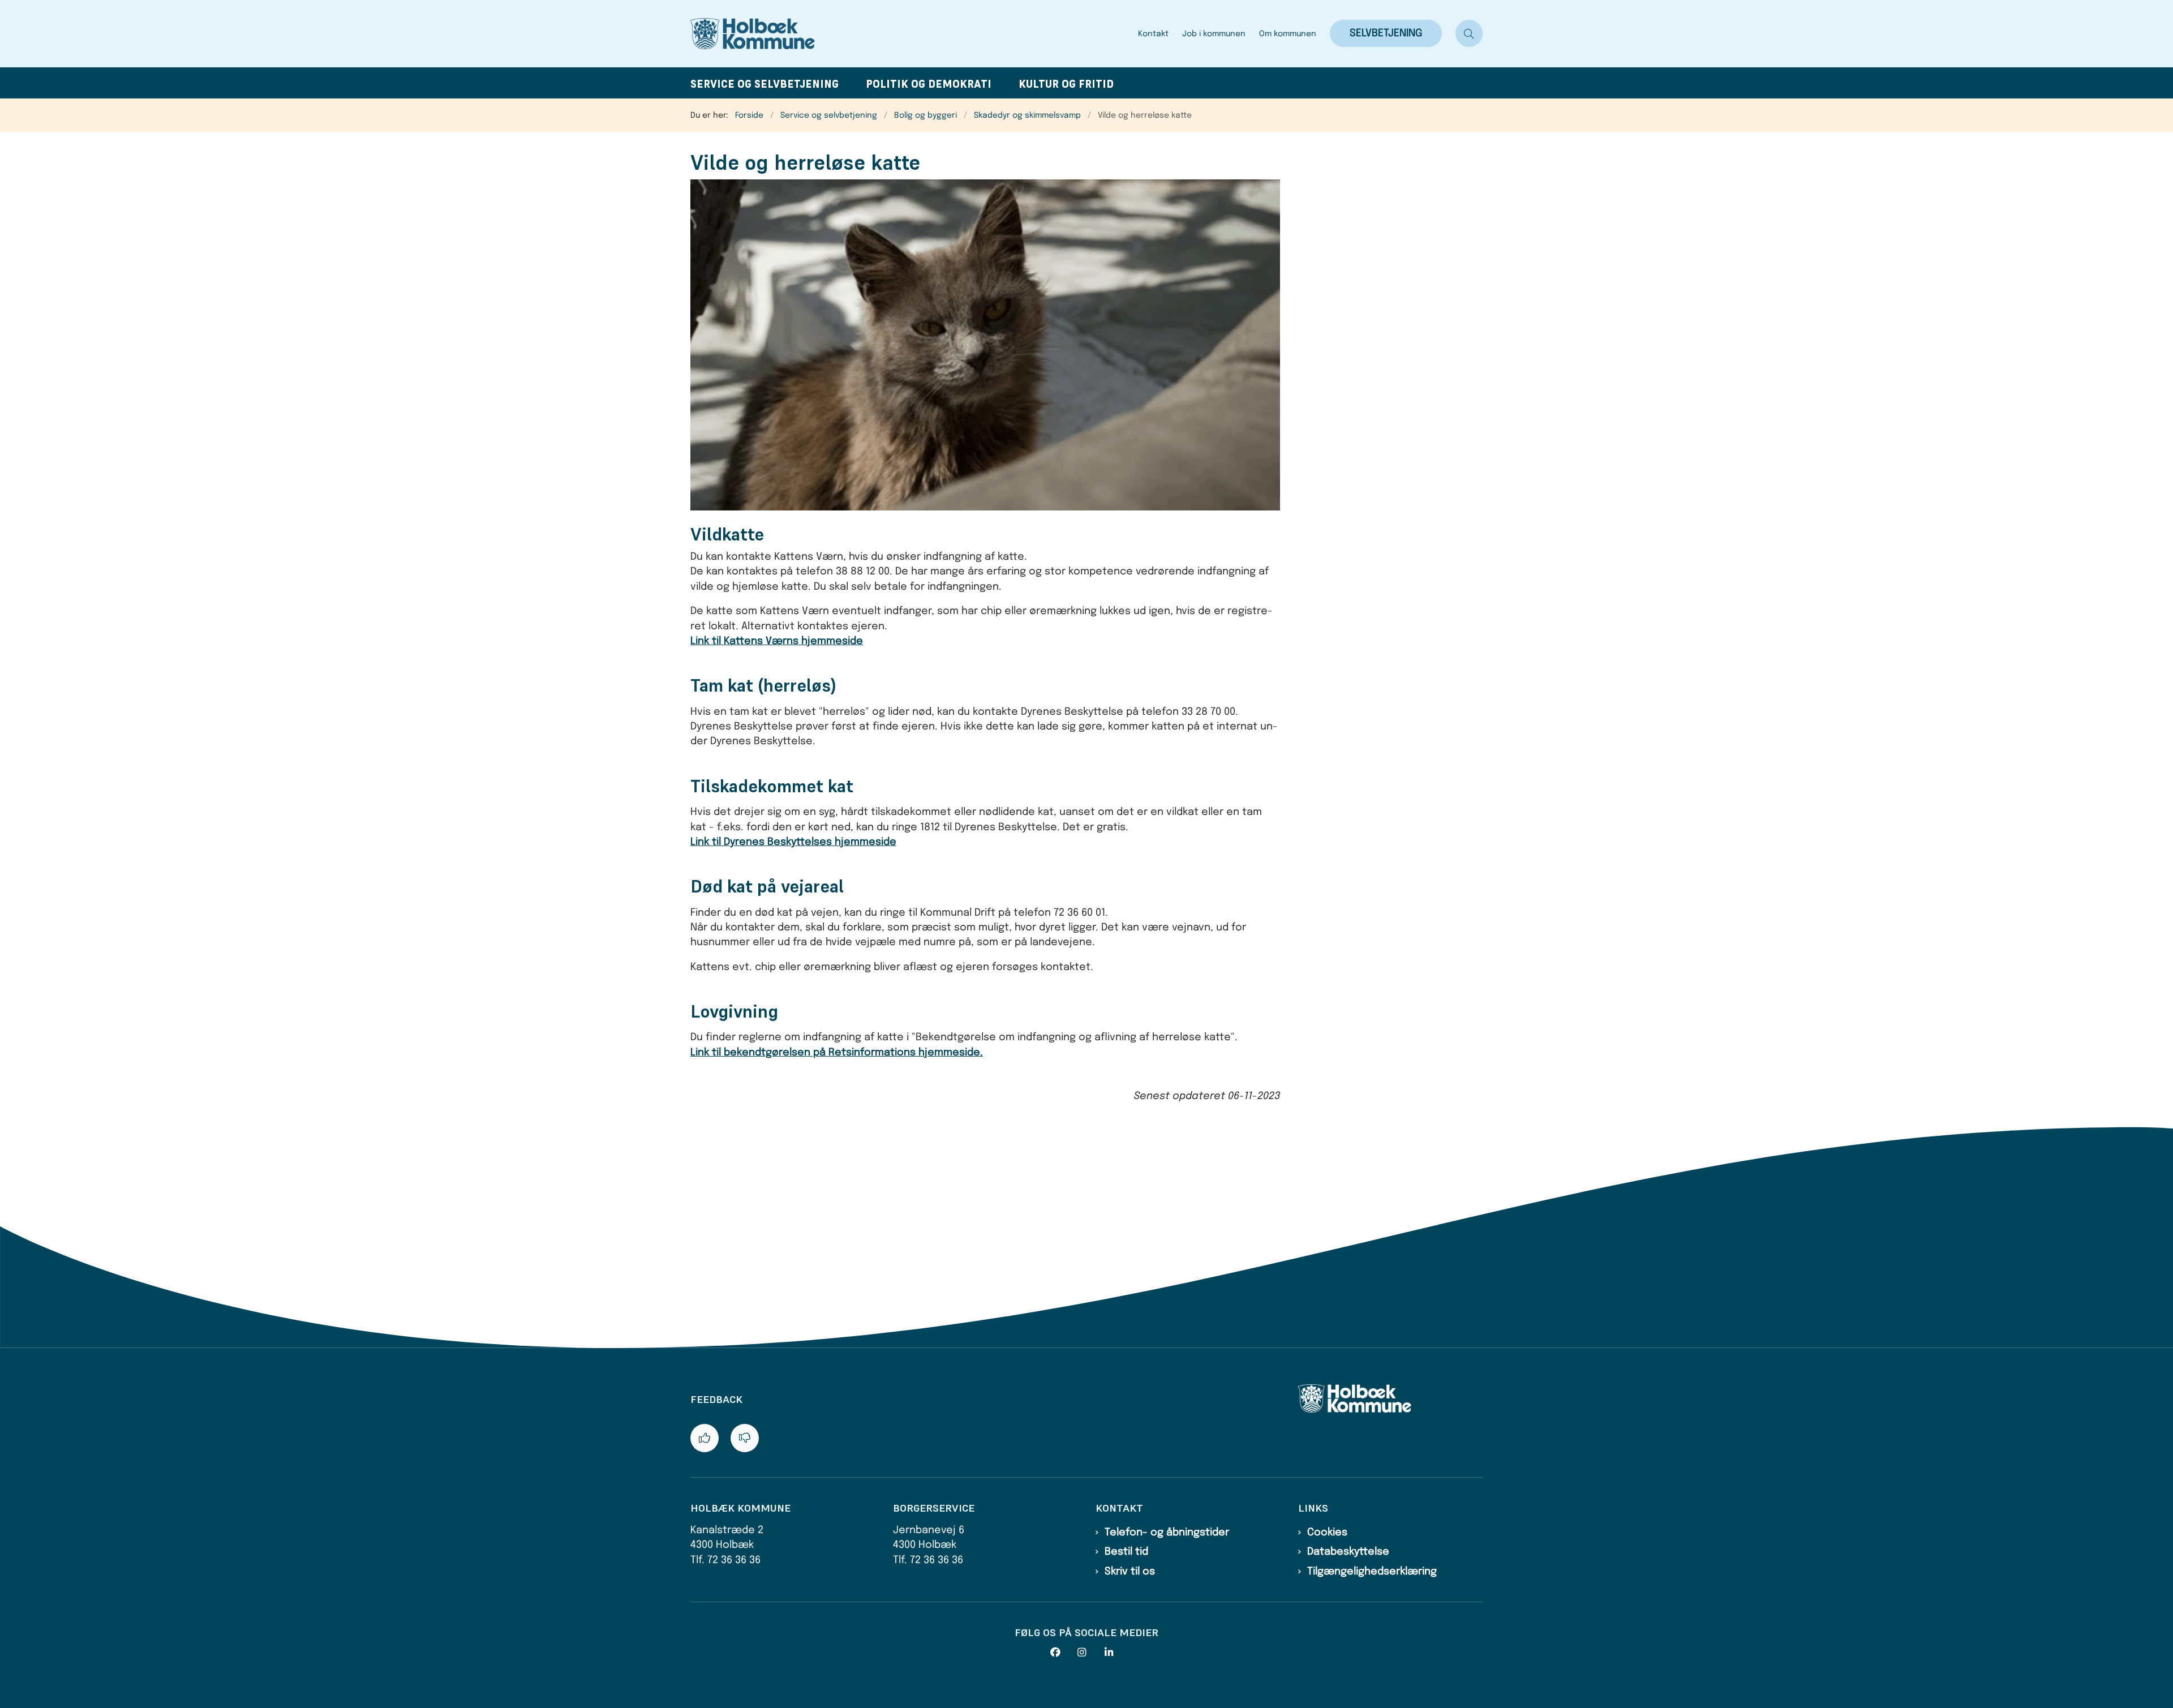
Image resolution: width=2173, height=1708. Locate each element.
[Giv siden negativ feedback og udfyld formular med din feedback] (745, 1438)
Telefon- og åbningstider (1167, 1533)
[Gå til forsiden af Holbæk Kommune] (911, 34)
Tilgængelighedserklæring (1372, 1572)
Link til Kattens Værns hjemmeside (777, 641)
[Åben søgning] (1469, 33)
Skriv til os (1130, 1572)
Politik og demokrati (929, 84)
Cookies (1327, 1533)
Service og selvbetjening (765, 84)
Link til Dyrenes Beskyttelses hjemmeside (793, 842)
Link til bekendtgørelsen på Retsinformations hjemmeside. (837, 1053)
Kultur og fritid (1066, 84)
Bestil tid (1126, 1552)
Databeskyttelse (1348, 1552)
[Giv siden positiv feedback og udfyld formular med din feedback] (705, 1438)
